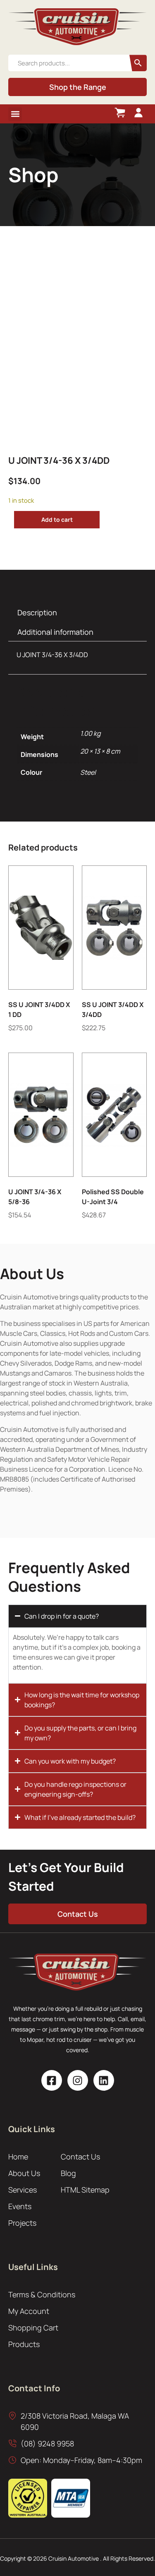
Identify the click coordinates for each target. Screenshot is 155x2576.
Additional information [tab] (55, 632)
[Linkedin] (104, 2080)
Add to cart (57, 519)
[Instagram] (78, 2080)
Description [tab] (37, 612)
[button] (15, 114)
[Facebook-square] (52, 2080)
